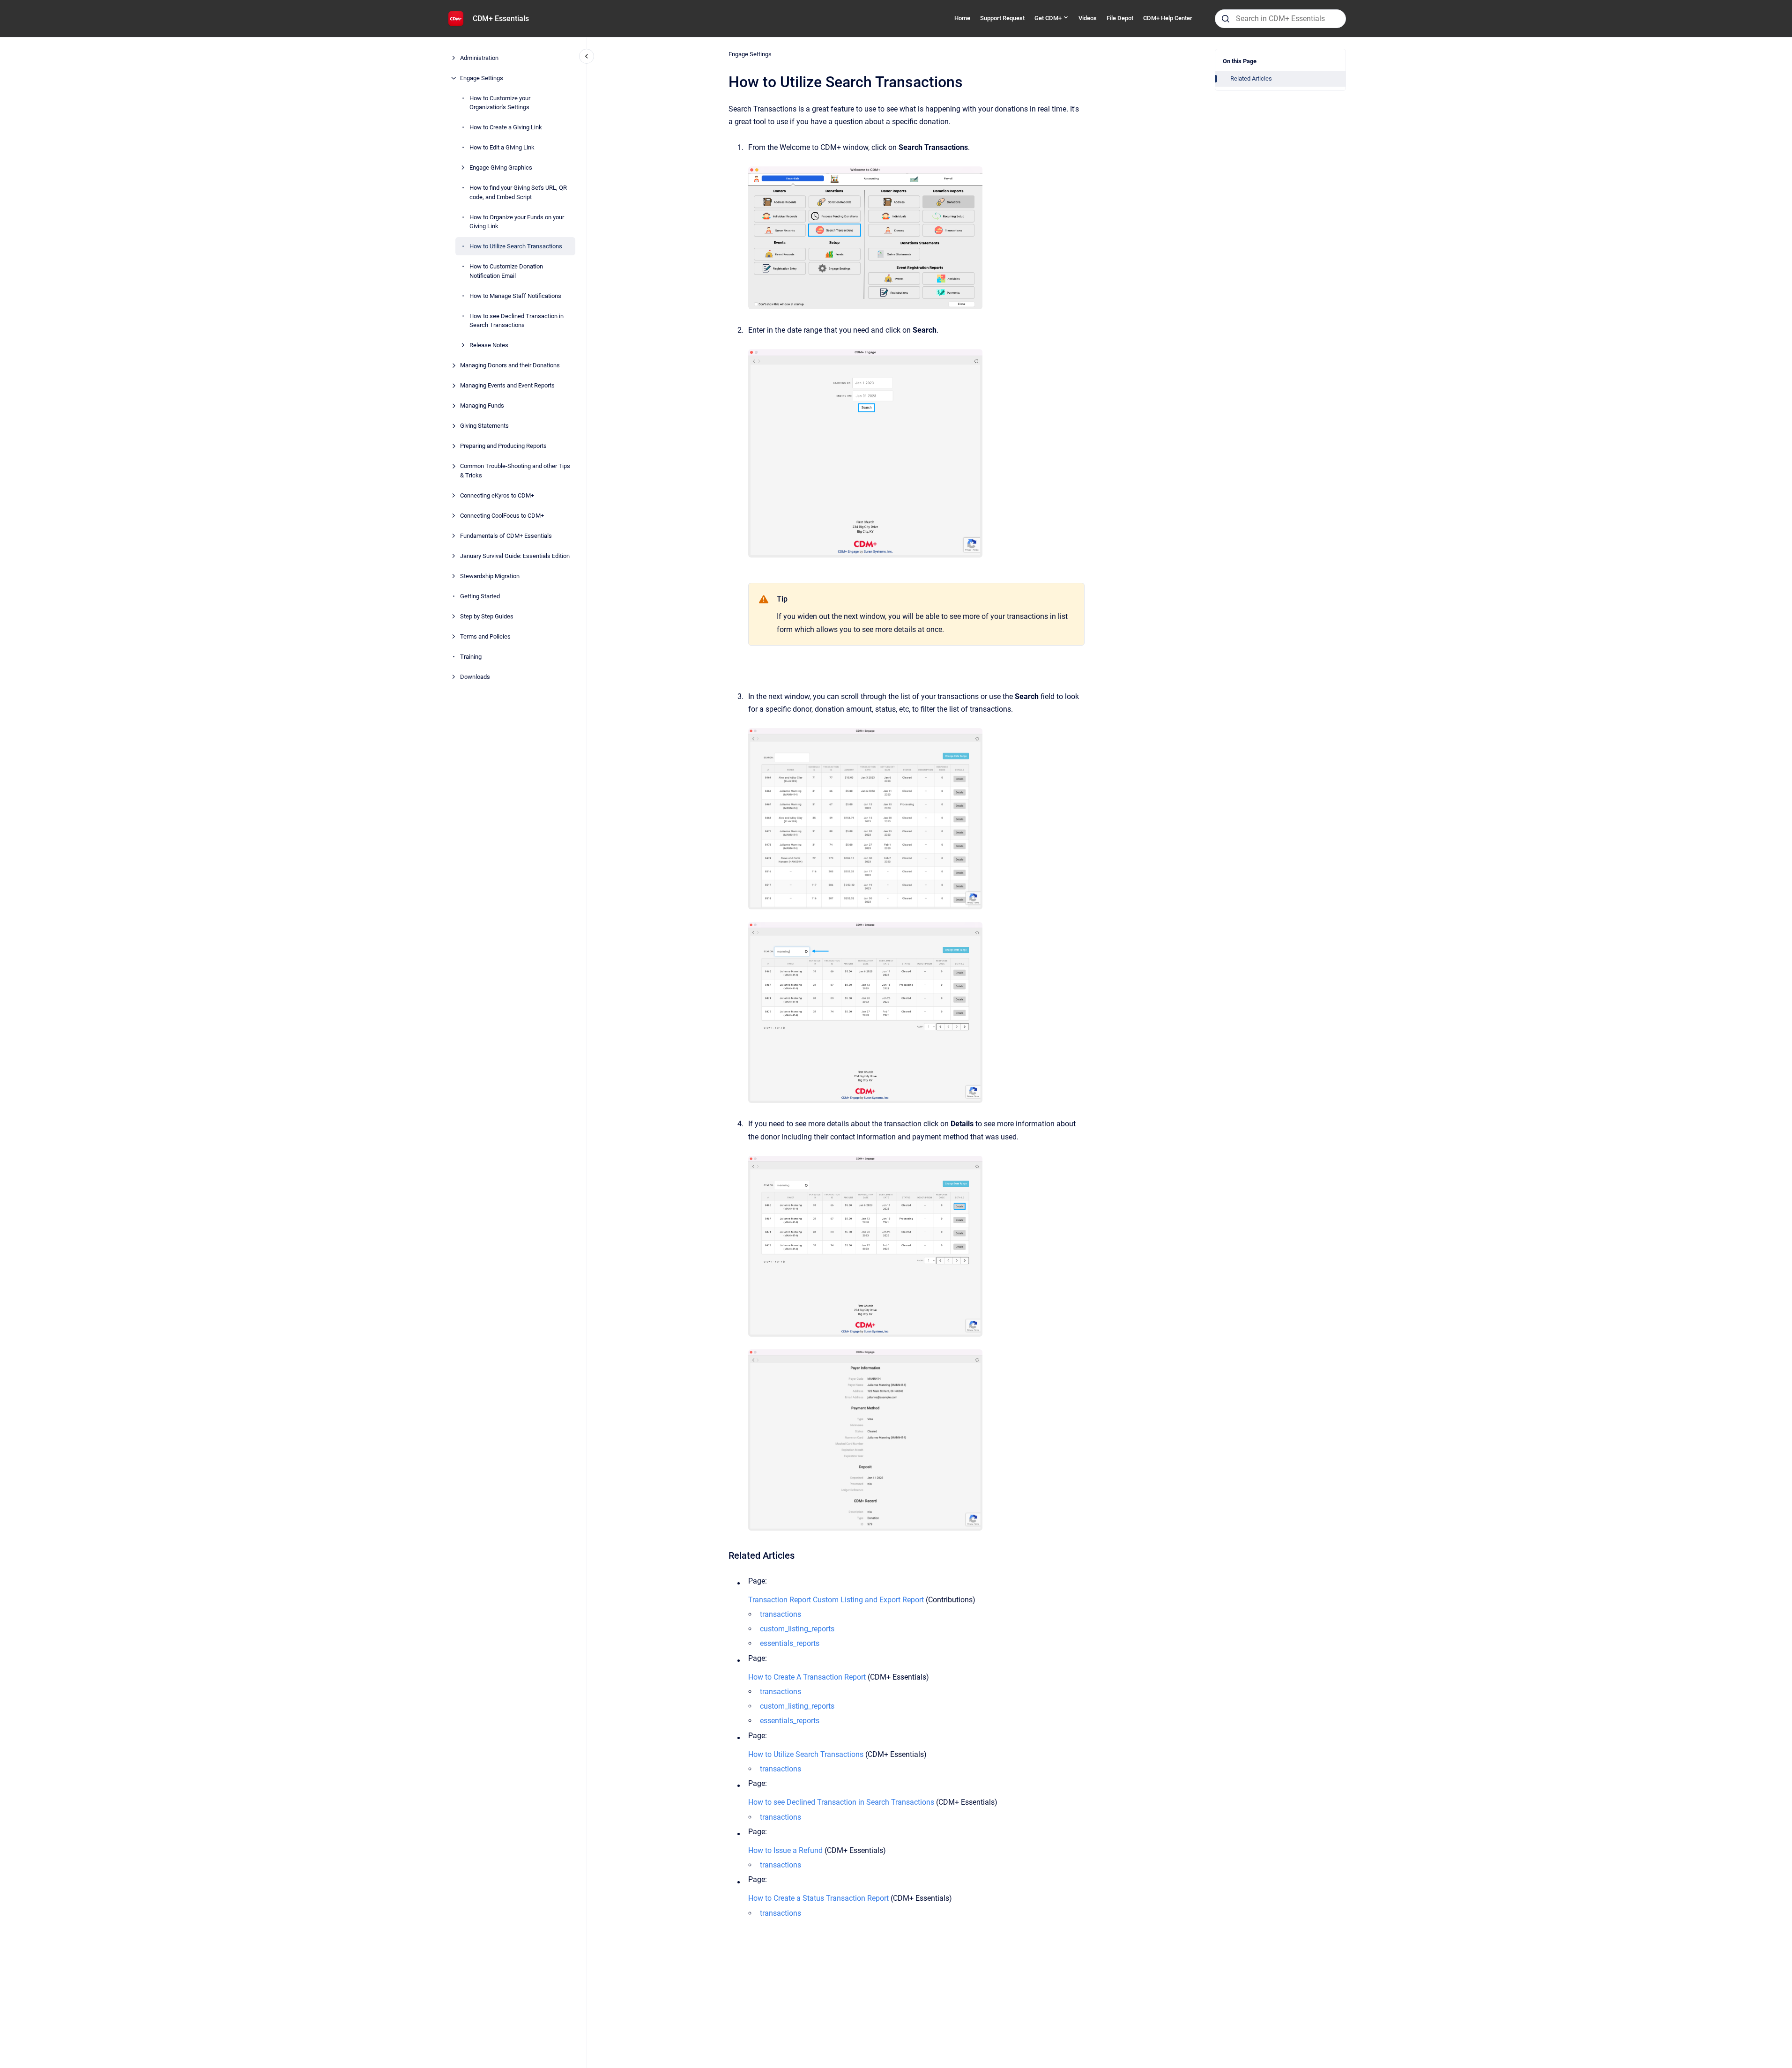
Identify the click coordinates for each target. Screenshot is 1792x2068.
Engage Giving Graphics (501, 167)
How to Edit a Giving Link (502, 147)
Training (471, 657)
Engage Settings (482, 78)
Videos (1088, 18)
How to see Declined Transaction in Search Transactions (517, 321)
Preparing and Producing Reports (503, 446)
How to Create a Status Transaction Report (818, 1898)
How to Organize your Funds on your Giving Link (517, 222)
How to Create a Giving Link (506, 127)
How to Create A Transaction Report (807, 1677)
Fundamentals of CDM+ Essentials (506, 536)
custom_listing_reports (797, 1629)
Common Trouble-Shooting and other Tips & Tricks (515, 471)
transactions (781, 1614)
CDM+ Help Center (1168, 18)
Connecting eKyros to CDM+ (497, 495)
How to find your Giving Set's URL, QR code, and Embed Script (518, 192)
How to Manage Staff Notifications (515, 296)
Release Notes (489, 345)
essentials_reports (790, 1643)
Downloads (475, 677)
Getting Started (480, 596)
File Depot (1120, 18)
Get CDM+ (1048, 18)
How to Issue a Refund (785, 1850)
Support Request (1002, 18)
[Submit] (1226, 19)
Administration (479, 58)
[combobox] (1280, 19)
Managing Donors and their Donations (510, 365)
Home (962, 18)
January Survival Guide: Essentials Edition (515, 556)
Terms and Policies (485, 636)
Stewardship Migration (490, 576)
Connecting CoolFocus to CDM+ (502, 516)
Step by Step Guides (487, 616)
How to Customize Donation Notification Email (506, 271)
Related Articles (1251, 78)
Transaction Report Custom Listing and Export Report (836, 1600)
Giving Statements (484, 426)
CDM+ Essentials (501, 19)
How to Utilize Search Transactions (516, 246)
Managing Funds (482, 405)
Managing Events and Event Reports (507, 385)
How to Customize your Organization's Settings (500, 103)
